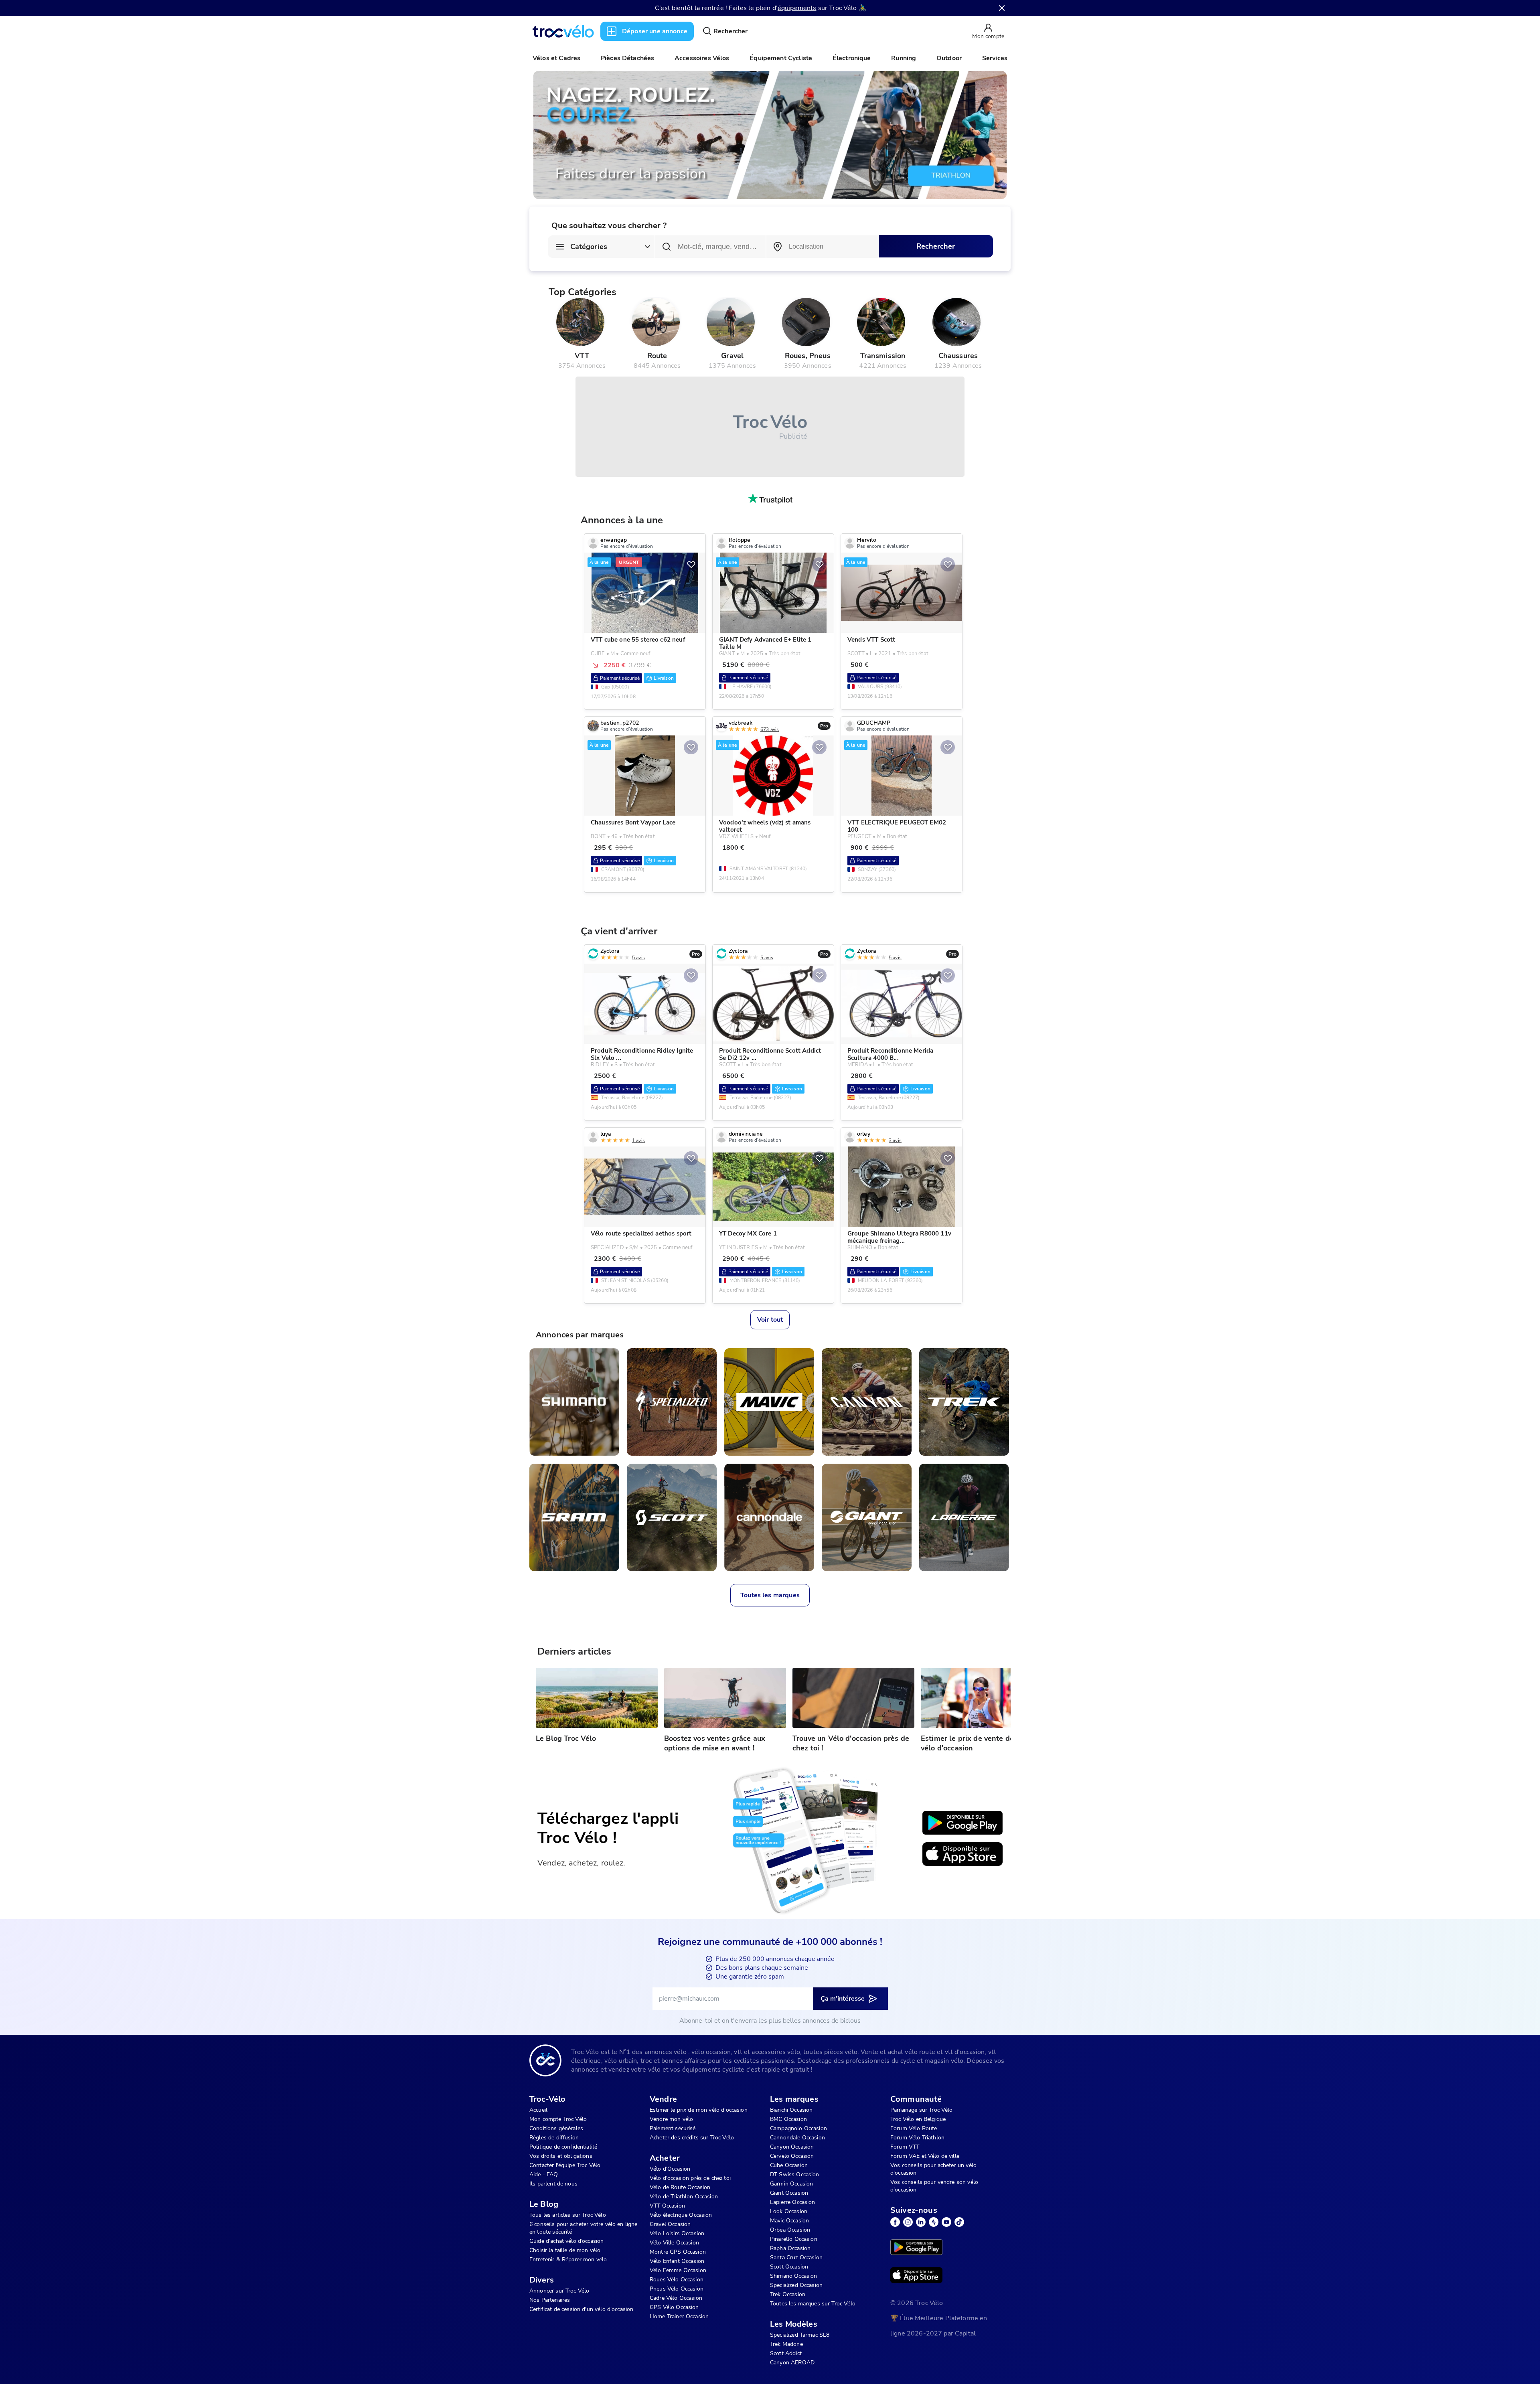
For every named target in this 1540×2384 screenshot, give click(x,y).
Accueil (538, 2110)
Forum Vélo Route (914, 2128)
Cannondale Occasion (797, 2138)
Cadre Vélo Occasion (676, 2298)
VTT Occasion (667, 2206)
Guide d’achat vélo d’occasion (566, 2241)
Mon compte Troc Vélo (558, 2119)
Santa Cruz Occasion (796, 2257)
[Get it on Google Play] (962, 1823)
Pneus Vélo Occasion (677, 2289)
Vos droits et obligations (561, 2156)
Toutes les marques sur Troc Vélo (813, 2304)
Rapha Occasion (790, 2248)
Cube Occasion (789, 2165)
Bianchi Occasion (791, 2110)
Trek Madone (786, 2344)
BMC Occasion (788, 2119)
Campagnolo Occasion (798, 2128)
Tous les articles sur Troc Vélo (568, 2215)
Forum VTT (905, 2147)
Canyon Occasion (792, 2147)
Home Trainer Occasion (679, 2316)
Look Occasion (789, 2211)
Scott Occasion (789, 2267)
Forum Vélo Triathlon (917, 2138)
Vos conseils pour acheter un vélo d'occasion (933, 2169)
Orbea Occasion (790, 2230)
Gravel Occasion (670, 2224)
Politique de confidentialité (563, 2147)
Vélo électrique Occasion (681, 2215)
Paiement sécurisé (673, 2128)
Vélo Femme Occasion (678, 2270)
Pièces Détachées (627, 58)
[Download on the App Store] (962, 1855)
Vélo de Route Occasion (680, 2187)
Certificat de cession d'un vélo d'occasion (581, 2309)
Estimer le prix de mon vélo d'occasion (699, 2110)
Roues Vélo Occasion (677, 2280)
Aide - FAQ (544, 2174)
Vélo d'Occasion (670, 2169)
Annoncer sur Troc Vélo (559, 2291)
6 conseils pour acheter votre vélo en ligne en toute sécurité (583, 2228)
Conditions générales (556, 2128)
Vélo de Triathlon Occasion (684, 2197)
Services (995, 58)
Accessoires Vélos (702, 58)
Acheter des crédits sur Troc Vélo (692, 2138)
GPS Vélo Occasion (674, 2307)
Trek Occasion (788, 2294)
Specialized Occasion (796, 2285)
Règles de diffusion (554, 2138)
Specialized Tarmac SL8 (800, 2335)
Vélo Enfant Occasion (677, 2261)
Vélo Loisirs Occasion (677, 2233)
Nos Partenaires (550, 2300)
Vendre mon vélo (671, 2119)
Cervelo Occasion (792, 2156)
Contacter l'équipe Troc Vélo (565, 2165)
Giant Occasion (789, 2193)
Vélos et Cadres (556, 58)
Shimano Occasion (793, 2276)
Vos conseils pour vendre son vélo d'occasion (934, 2186)
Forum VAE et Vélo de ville (925, 2156)
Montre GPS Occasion (678, 2252)
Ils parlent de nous (553, 2184)
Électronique (852, 58)
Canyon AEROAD (792, 2363)
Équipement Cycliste (781, 58)
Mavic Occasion (789, 2221)
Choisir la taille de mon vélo (565, 2250)
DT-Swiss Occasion (795, 2174)
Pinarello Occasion (794, 2239)
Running (904, 58)
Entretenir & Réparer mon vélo (568, 2259)
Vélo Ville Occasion (674, 2243)
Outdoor (949, 58)
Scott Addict (786, 2353)
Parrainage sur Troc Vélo (922, 2110)
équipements (797, 8)
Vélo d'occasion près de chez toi (690, 2178)
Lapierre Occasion (793, 2202)
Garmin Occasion (791, 2184)
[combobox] (822, 247)
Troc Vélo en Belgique (918, 2119)
